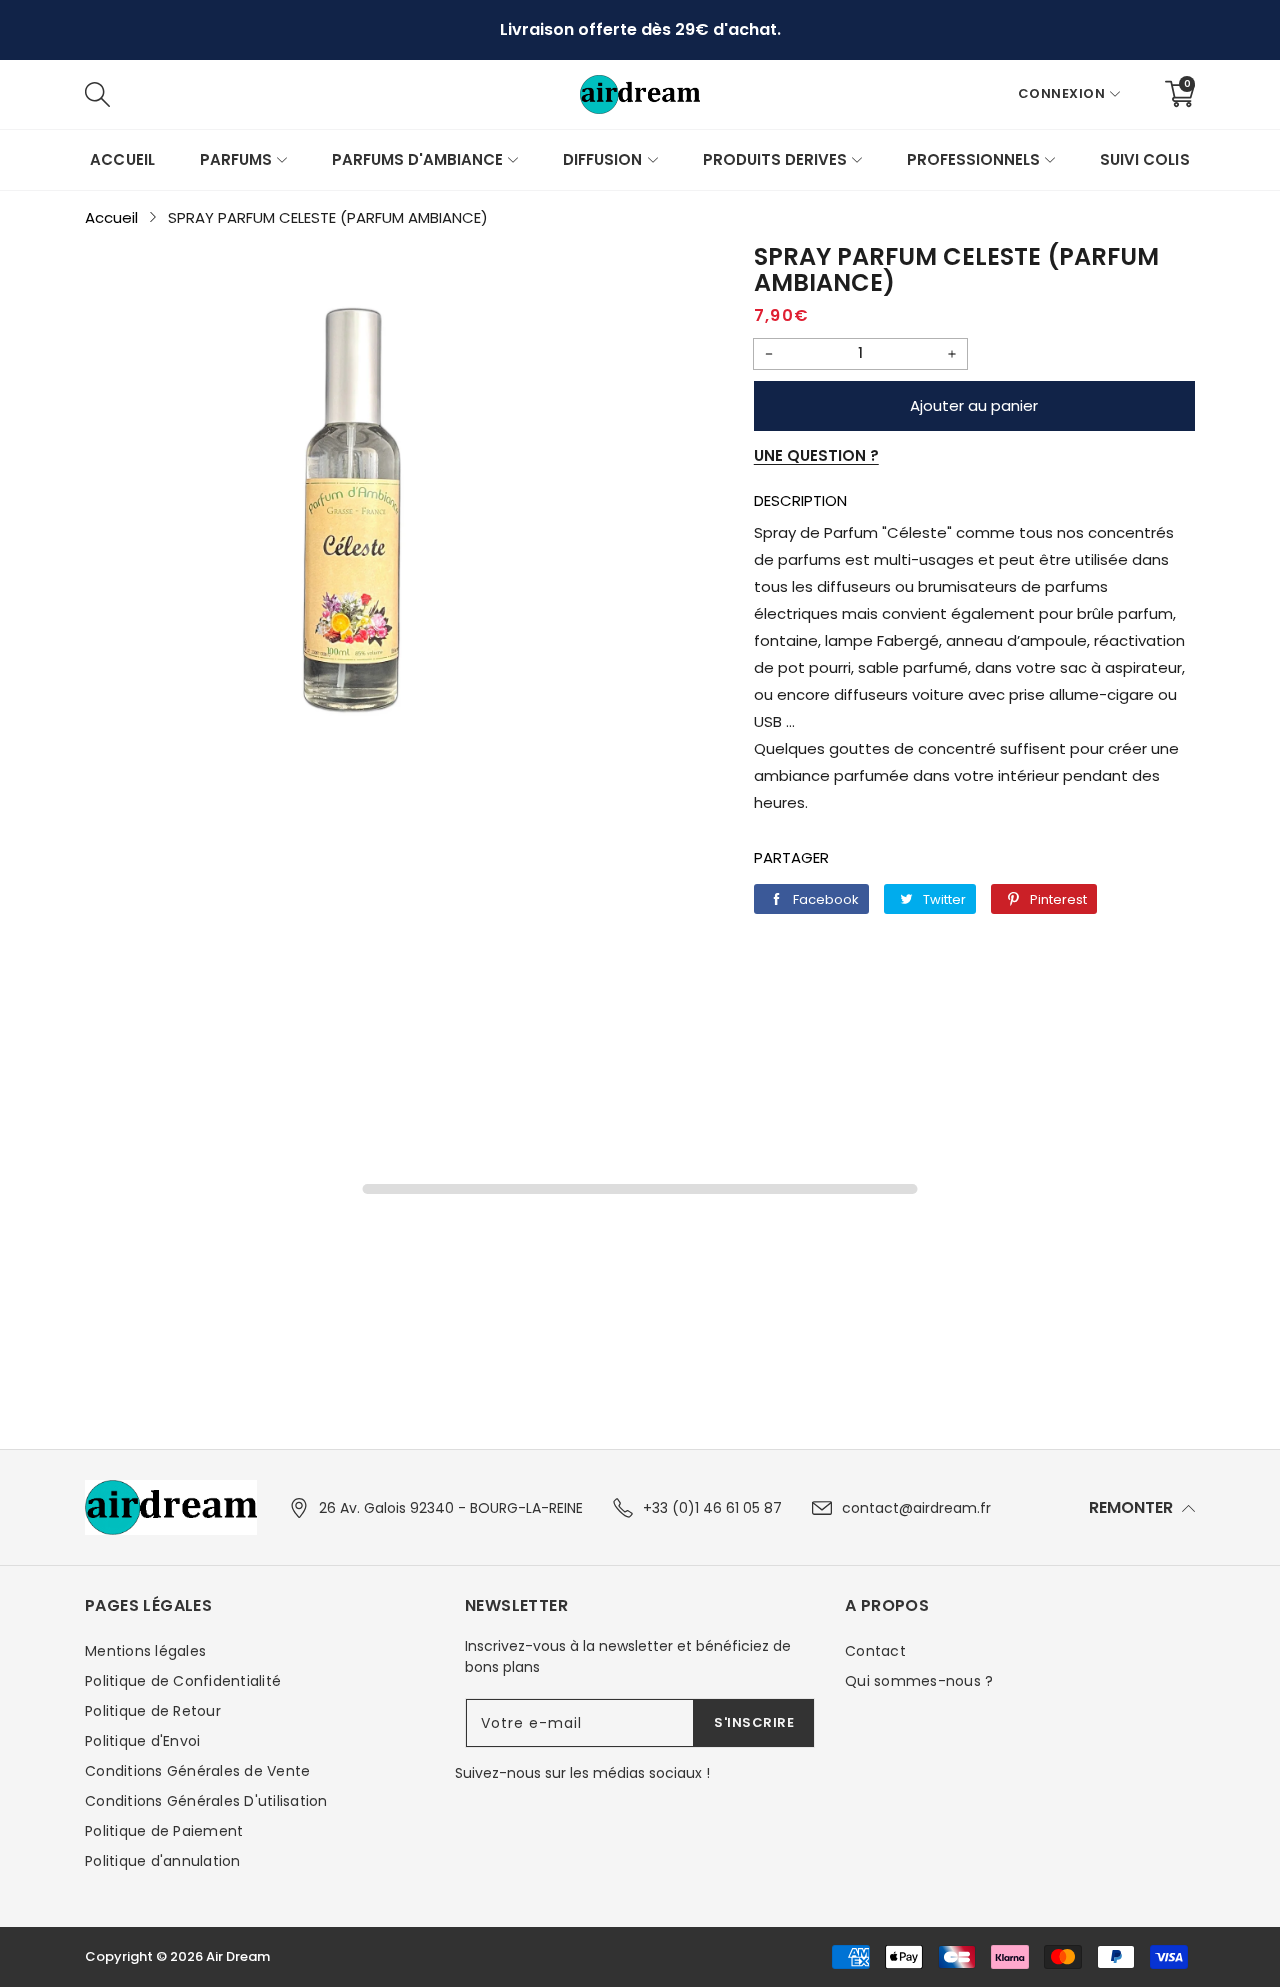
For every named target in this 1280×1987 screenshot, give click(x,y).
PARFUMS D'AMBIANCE (417, 159)
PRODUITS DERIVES (775, 159)
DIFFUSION (602, 159)
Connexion (1062, 93)
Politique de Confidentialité (183, 1681)
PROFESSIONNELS (973, 159)
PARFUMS (236, 159)
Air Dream (238, 1956)
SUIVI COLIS (1144, 159)
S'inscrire (754, 1722)
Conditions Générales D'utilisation (206, 1801)
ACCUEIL (122, 159)
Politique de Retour (153, 1711)
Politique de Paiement (164, 1831)
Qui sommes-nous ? (919, 1681)
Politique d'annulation (163, 1861)
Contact (875, 1651)
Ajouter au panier (974, 405)
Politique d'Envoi (142, 1741)
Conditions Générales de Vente (197, 1771)
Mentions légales (145, 1651)
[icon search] (397, 94)
